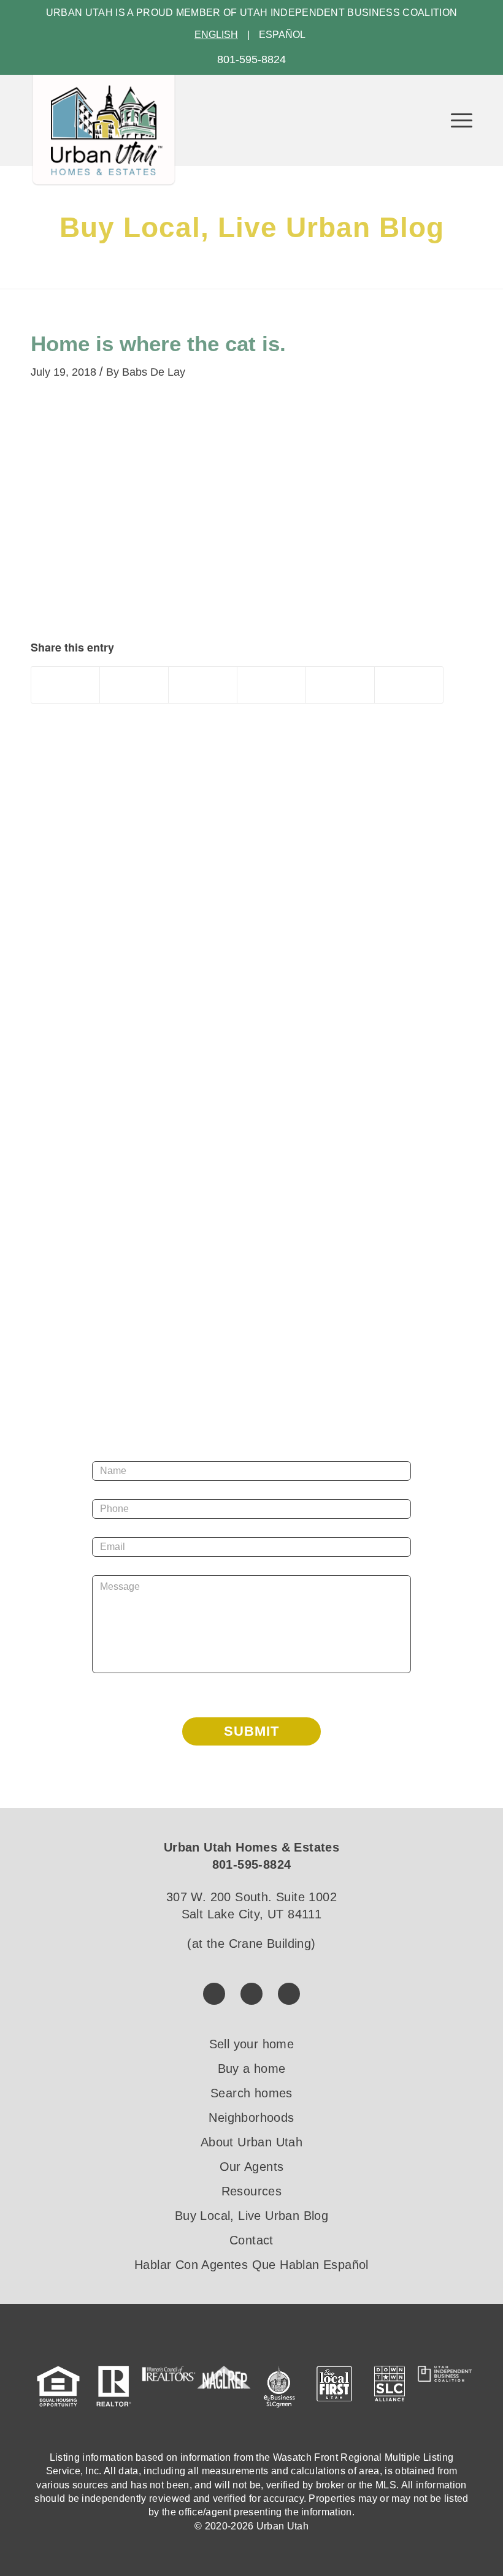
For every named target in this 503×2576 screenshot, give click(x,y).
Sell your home (252, 2044)
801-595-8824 (251, 59)
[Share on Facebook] (65, 685)
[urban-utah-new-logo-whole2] (104, 130)
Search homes (251, 2093)
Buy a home (252, 2069)
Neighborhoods (251, 2118)
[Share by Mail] (409, 685)
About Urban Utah (251, 2142)
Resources (252, 2191)
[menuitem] (455, 120)
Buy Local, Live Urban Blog (251, 2216)
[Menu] (455, 120)
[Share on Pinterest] (203, 685)
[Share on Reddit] (340, 685)
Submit (251, 1731)
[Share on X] (134, 685)
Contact (251, 2240)
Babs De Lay (154, 372)
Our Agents (252, 2167)
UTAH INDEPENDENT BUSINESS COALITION (348, 13)
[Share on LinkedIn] (271, 685)
